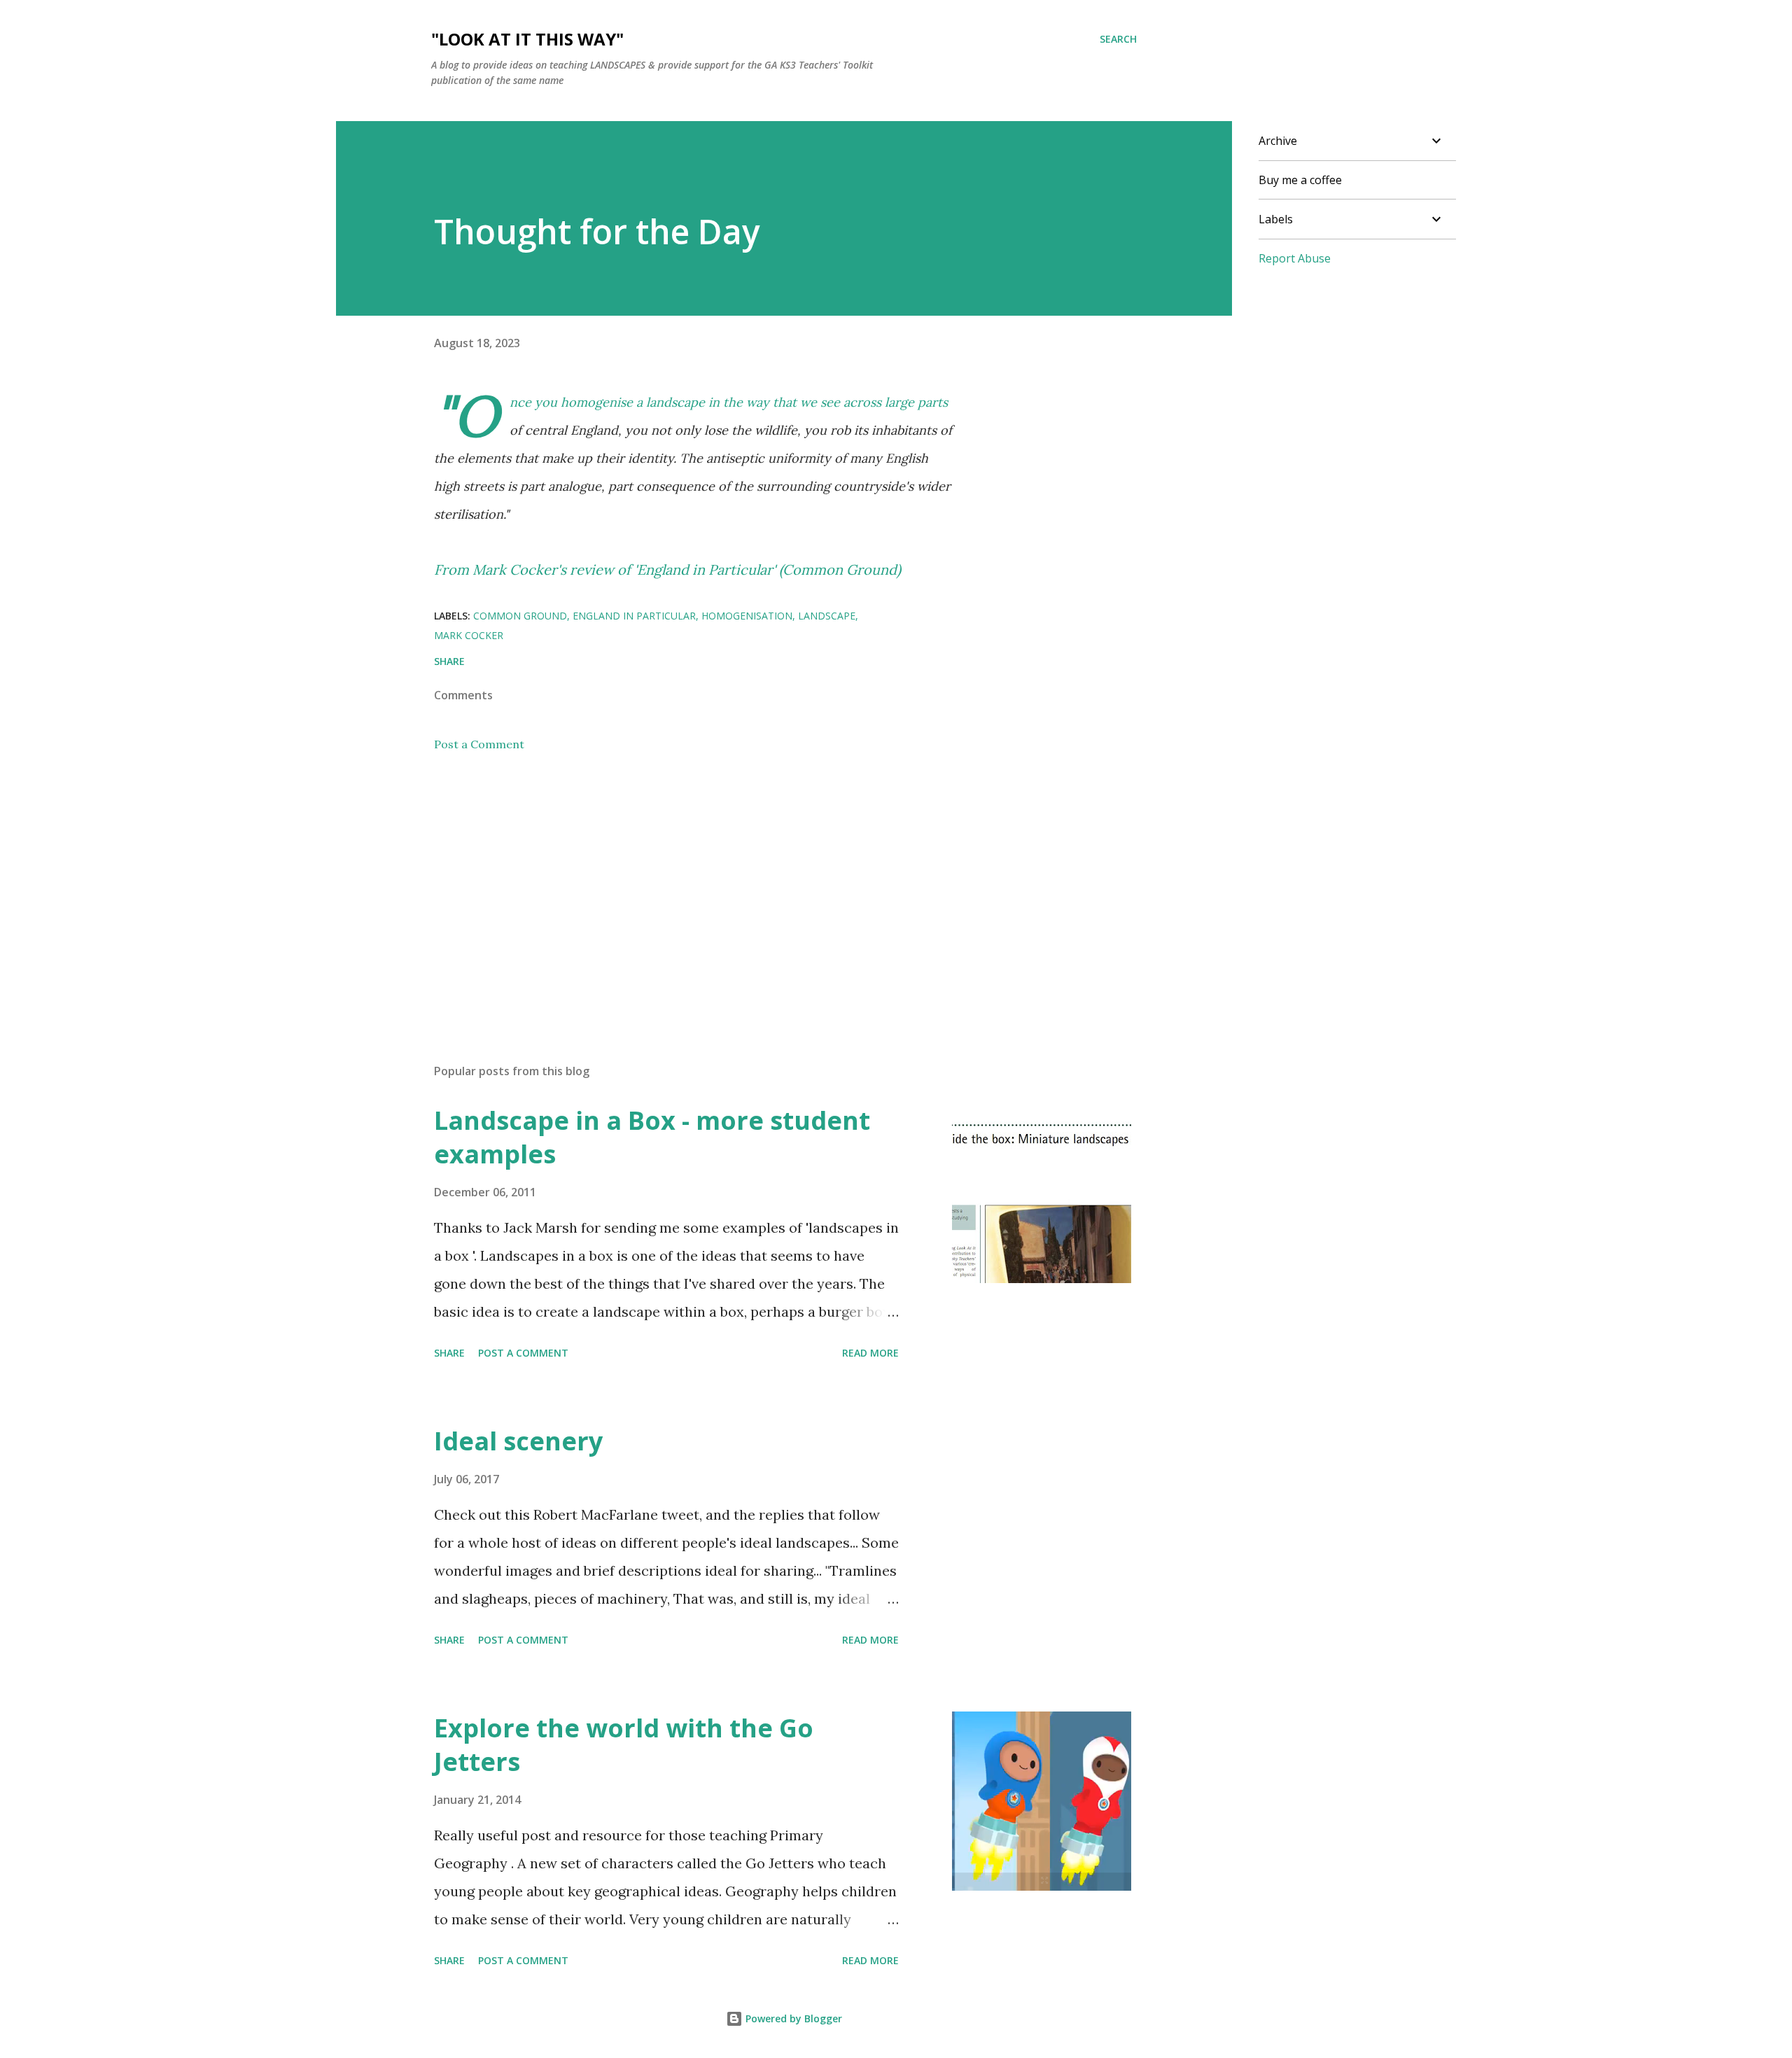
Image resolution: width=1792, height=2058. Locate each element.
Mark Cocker (469, 635)
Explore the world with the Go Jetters (624, 1745)
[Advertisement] (671, 889)
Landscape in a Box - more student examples (652, 1137)
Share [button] (449, 661)
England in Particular (634, 616)
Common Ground (520, 616)
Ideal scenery (518, 1441)
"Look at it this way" (527, 39)
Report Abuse (1295, 258)
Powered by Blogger (792, 2018)
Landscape (827, 616)
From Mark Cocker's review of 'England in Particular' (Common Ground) (667, 569)
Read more (870, 1353)
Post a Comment (479, 744)
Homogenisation (747, 616)
